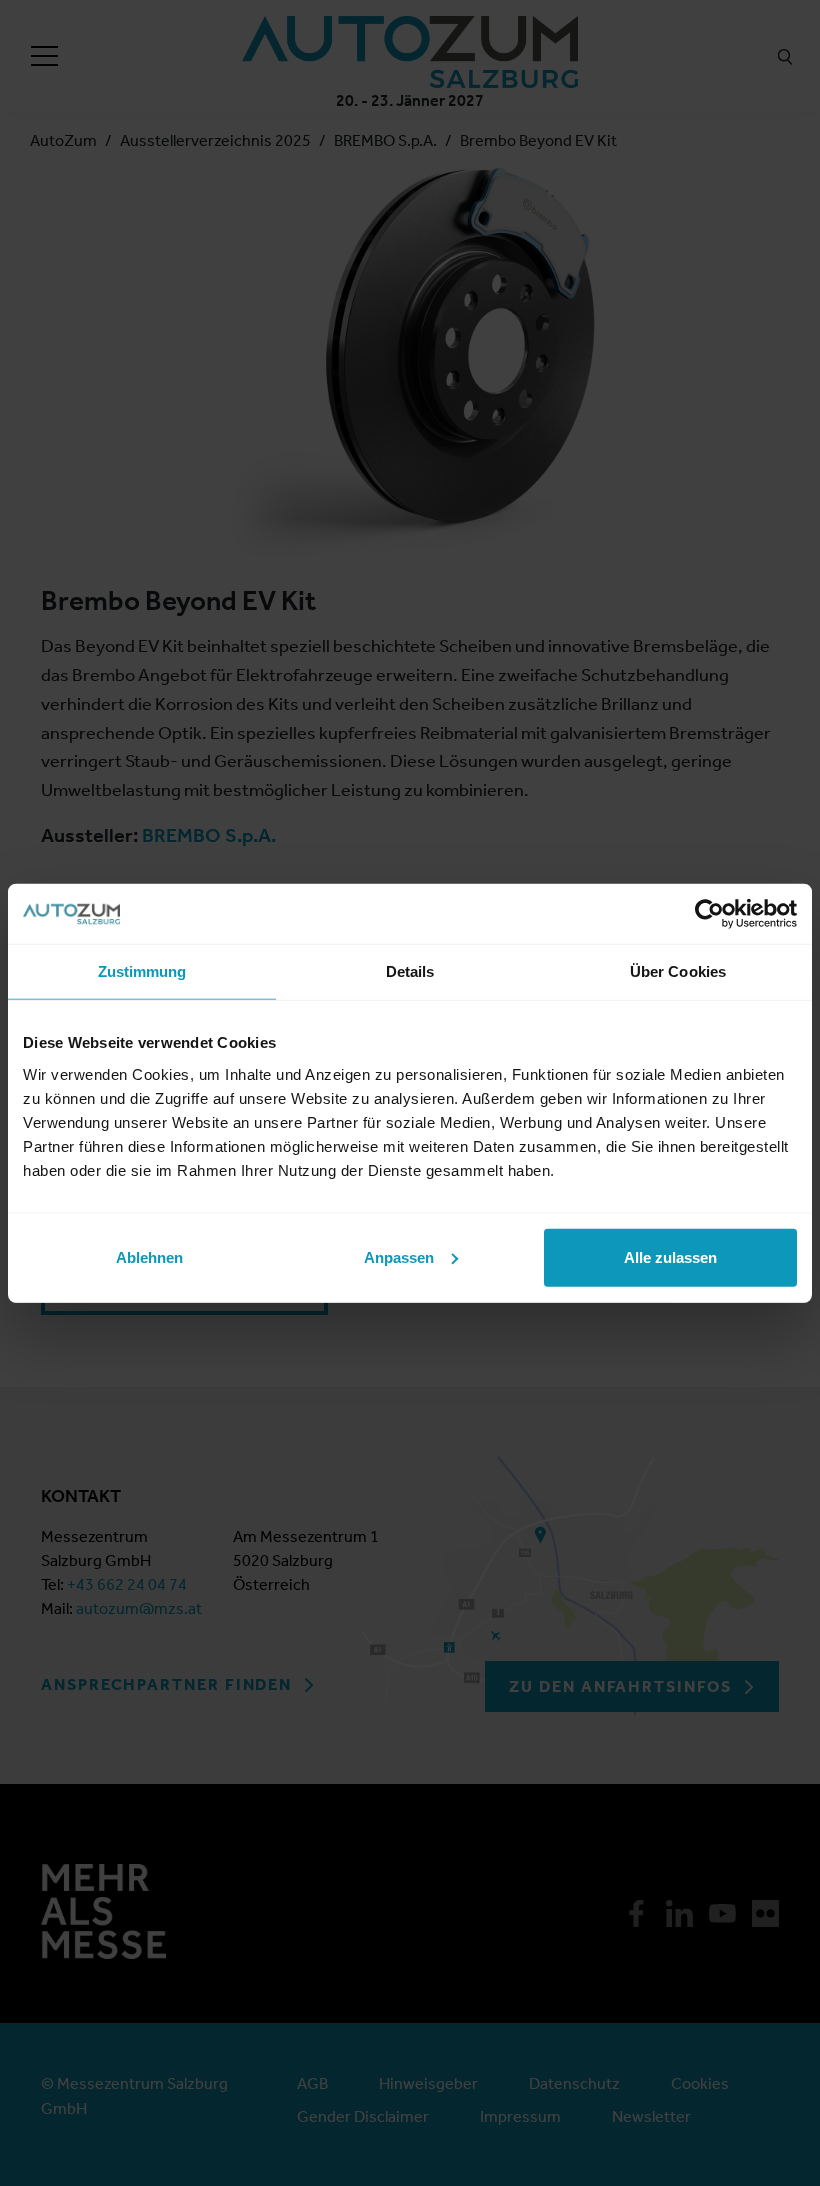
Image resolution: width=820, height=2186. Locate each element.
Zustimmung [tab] (142, 971)
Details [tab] (410, 971)
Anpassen (399, 1256)
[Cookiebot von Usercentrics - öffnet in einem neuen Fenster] (709, 914)
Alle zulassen (670, 1256)
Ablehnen (149, 1256)
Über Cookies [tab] (678, 971)
